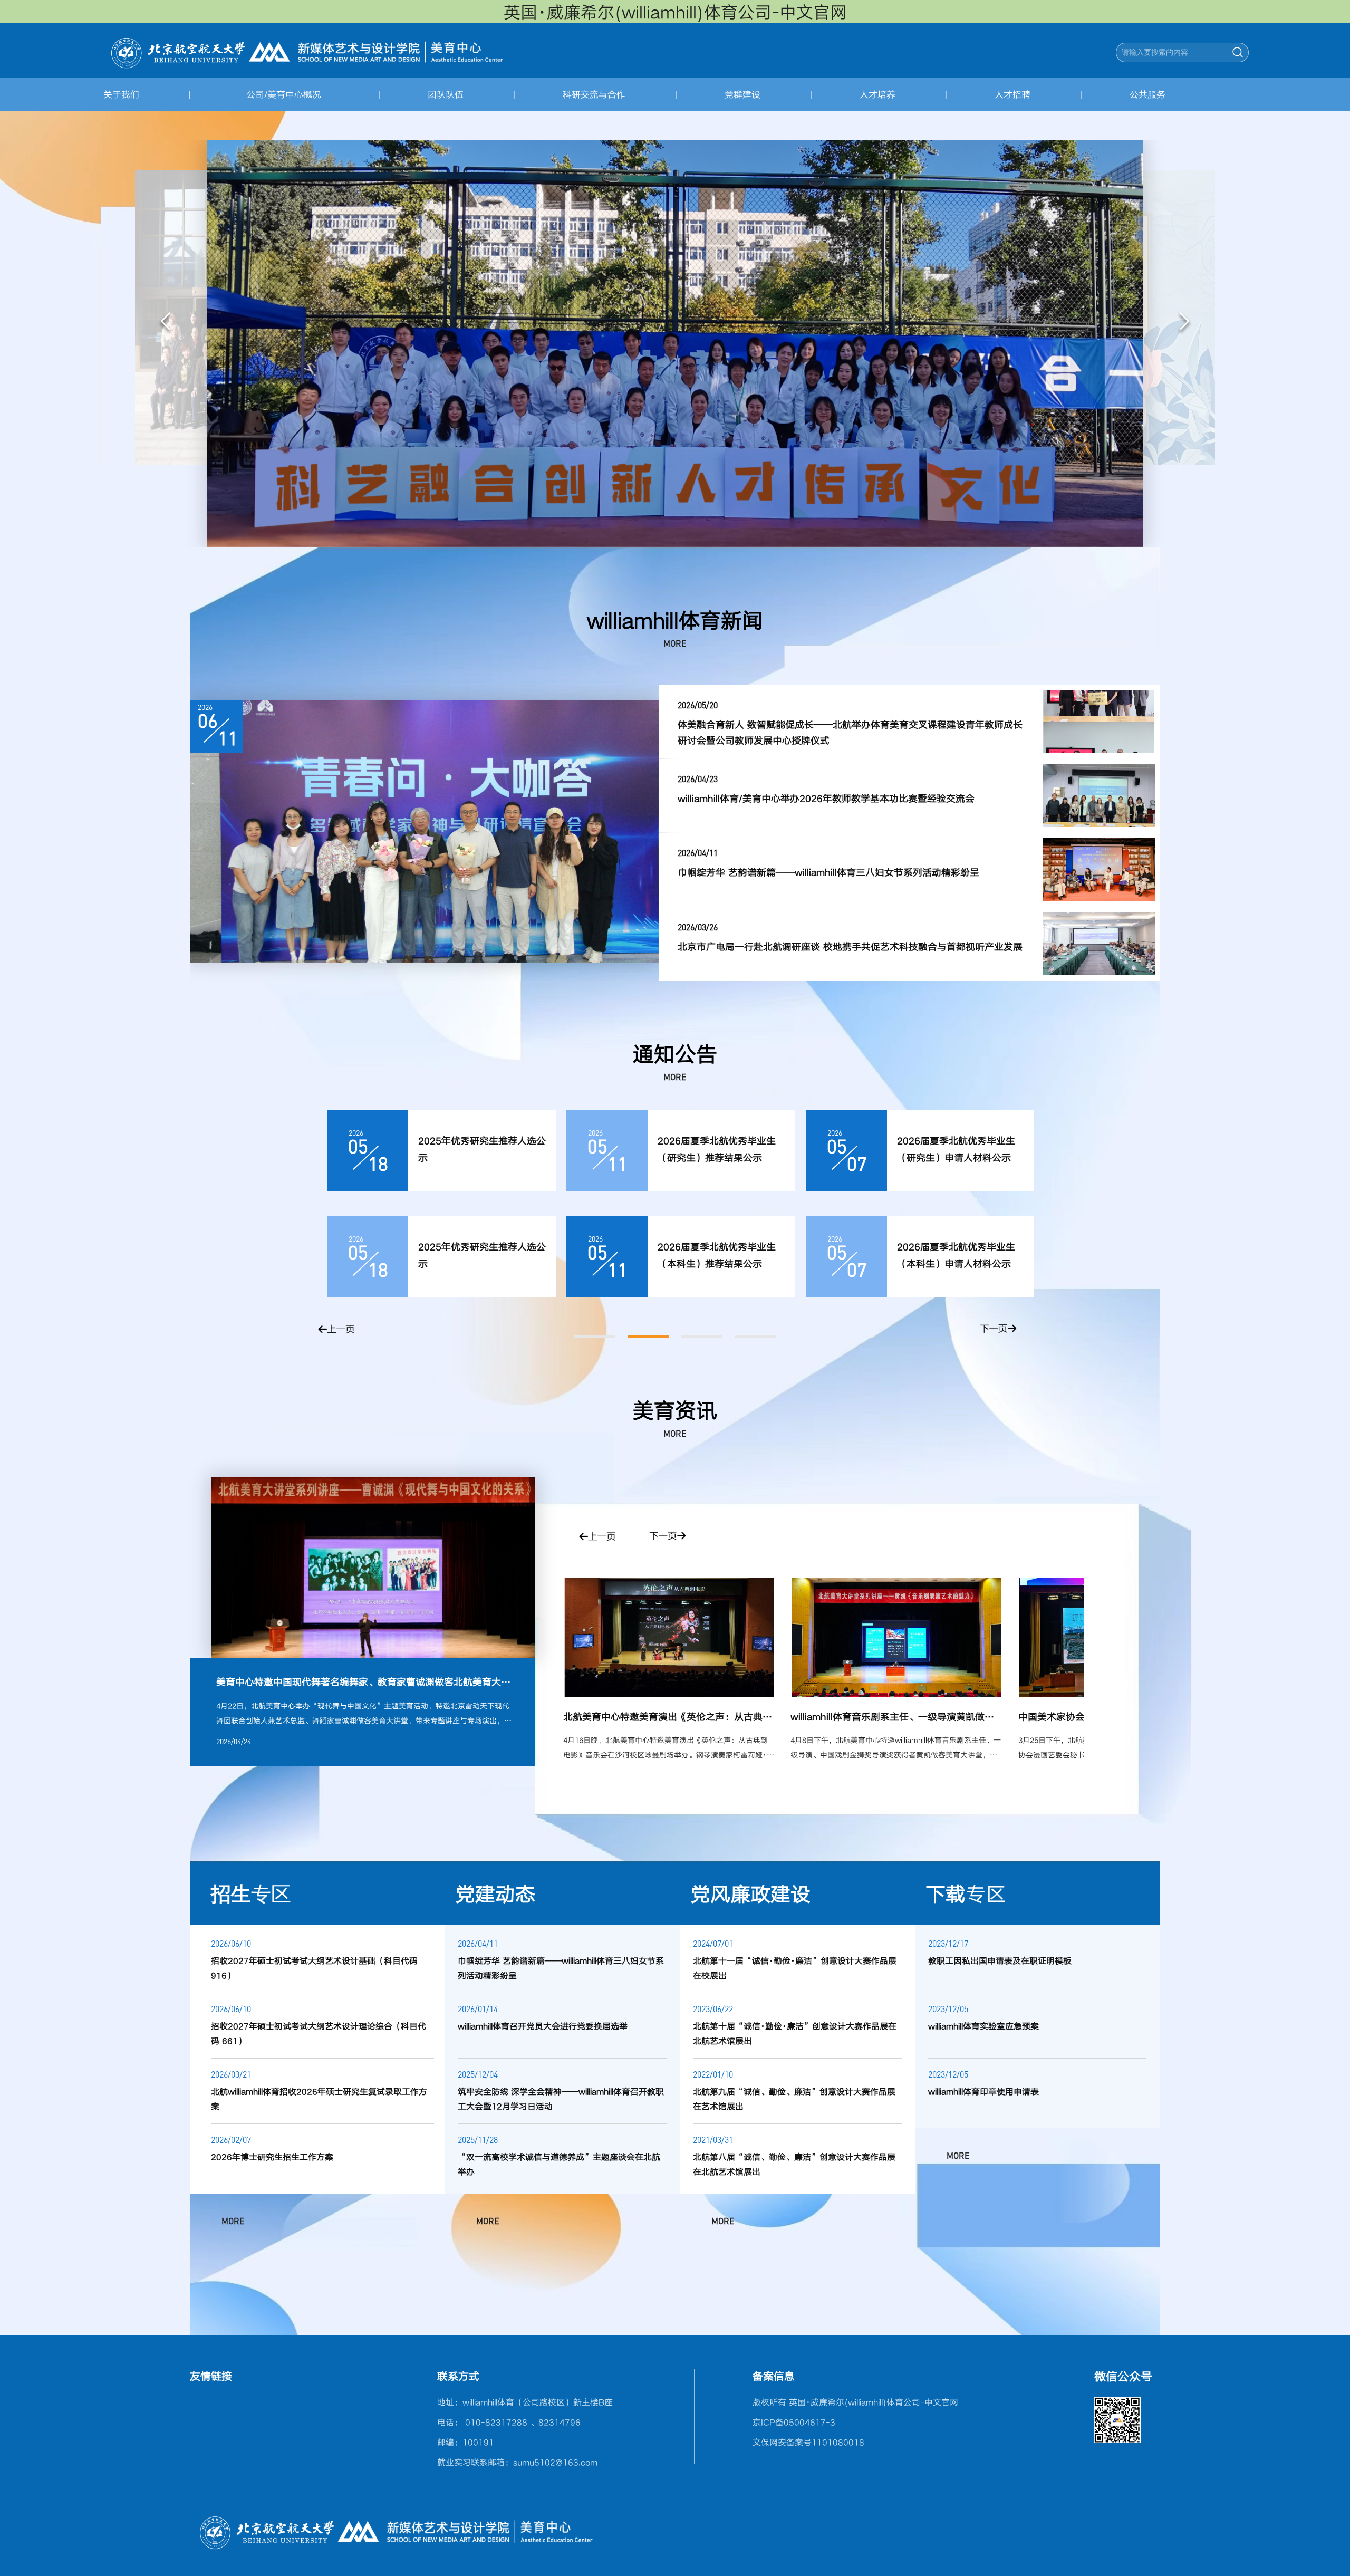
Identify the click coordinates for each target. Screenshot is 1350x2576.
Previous (166, 323)
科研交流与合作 (594, 94)
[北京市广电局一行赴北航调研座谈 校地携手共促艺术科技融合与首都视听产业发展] (1099, 944)
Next (1184, 323)
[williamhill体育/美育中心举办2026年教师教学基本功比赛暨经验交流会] (1099, 796)
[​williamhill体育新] (307, 51)
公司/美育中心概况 (284, 94)
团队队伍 (446, 94)
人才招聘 (1012, 94)
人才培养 (877, 94)
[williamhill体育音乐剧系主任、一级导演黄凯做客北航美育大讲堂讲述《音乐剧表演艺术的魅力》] (669, 1637)
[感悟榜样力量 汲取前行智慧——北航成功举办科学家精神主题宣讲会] (425, 831)
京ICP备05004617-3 (794, 2422)
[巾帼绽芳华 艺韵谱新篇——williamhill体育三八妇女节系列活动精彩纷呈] (1099, 869)
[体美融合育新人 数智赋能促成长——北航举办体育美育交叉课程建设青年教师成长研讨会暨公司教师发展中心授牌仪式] (1099, 722)
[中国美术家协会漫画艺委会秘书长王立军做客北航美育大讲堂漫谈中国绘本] (896, 1637)
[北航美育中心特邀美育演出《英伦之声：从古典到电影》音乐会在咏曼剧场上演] (373, 1568)
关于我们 (121, 94)
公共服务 (1147, 94)
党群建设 (742, 94)
